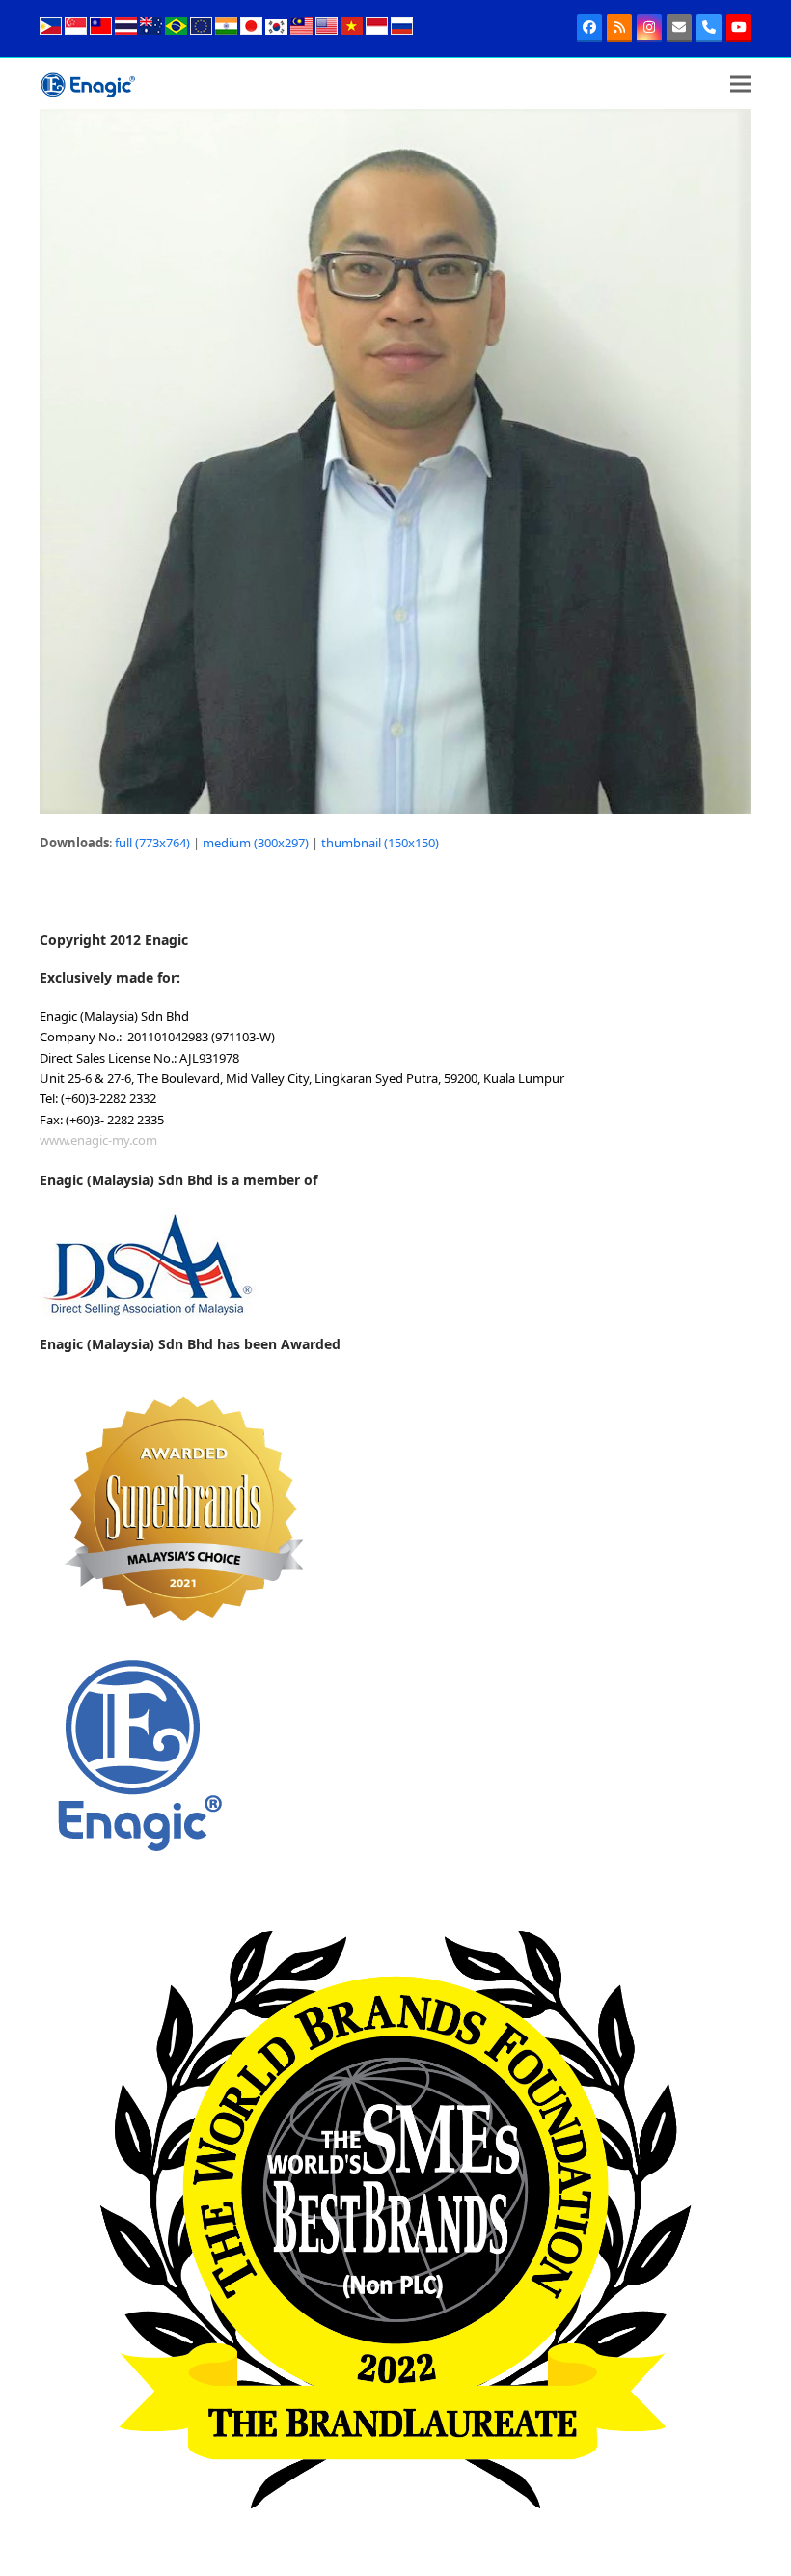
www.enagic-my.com (98, 1140)
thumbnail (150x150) (380, 843)
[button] (741, 83)
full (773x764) (152, 843)
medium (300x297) (256, 843)
